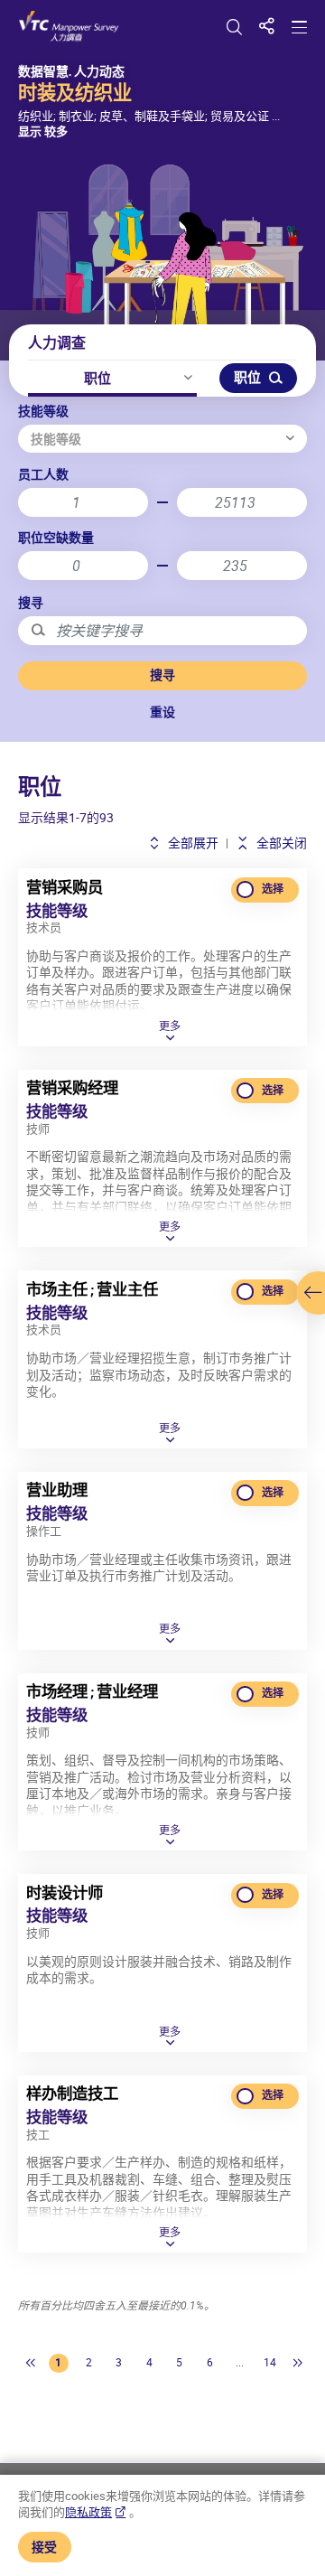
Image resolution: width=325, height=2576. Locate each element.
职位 (97, 378)
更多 (170, 1027)
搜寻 (31, 602)
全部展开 (192, 843)
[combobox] (162, 439)
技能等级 (43, 411)
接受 (44, 2547)
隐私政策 (88, 2512)
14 (270, 2362)
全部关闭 (280, 843)
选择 (273, 889)
